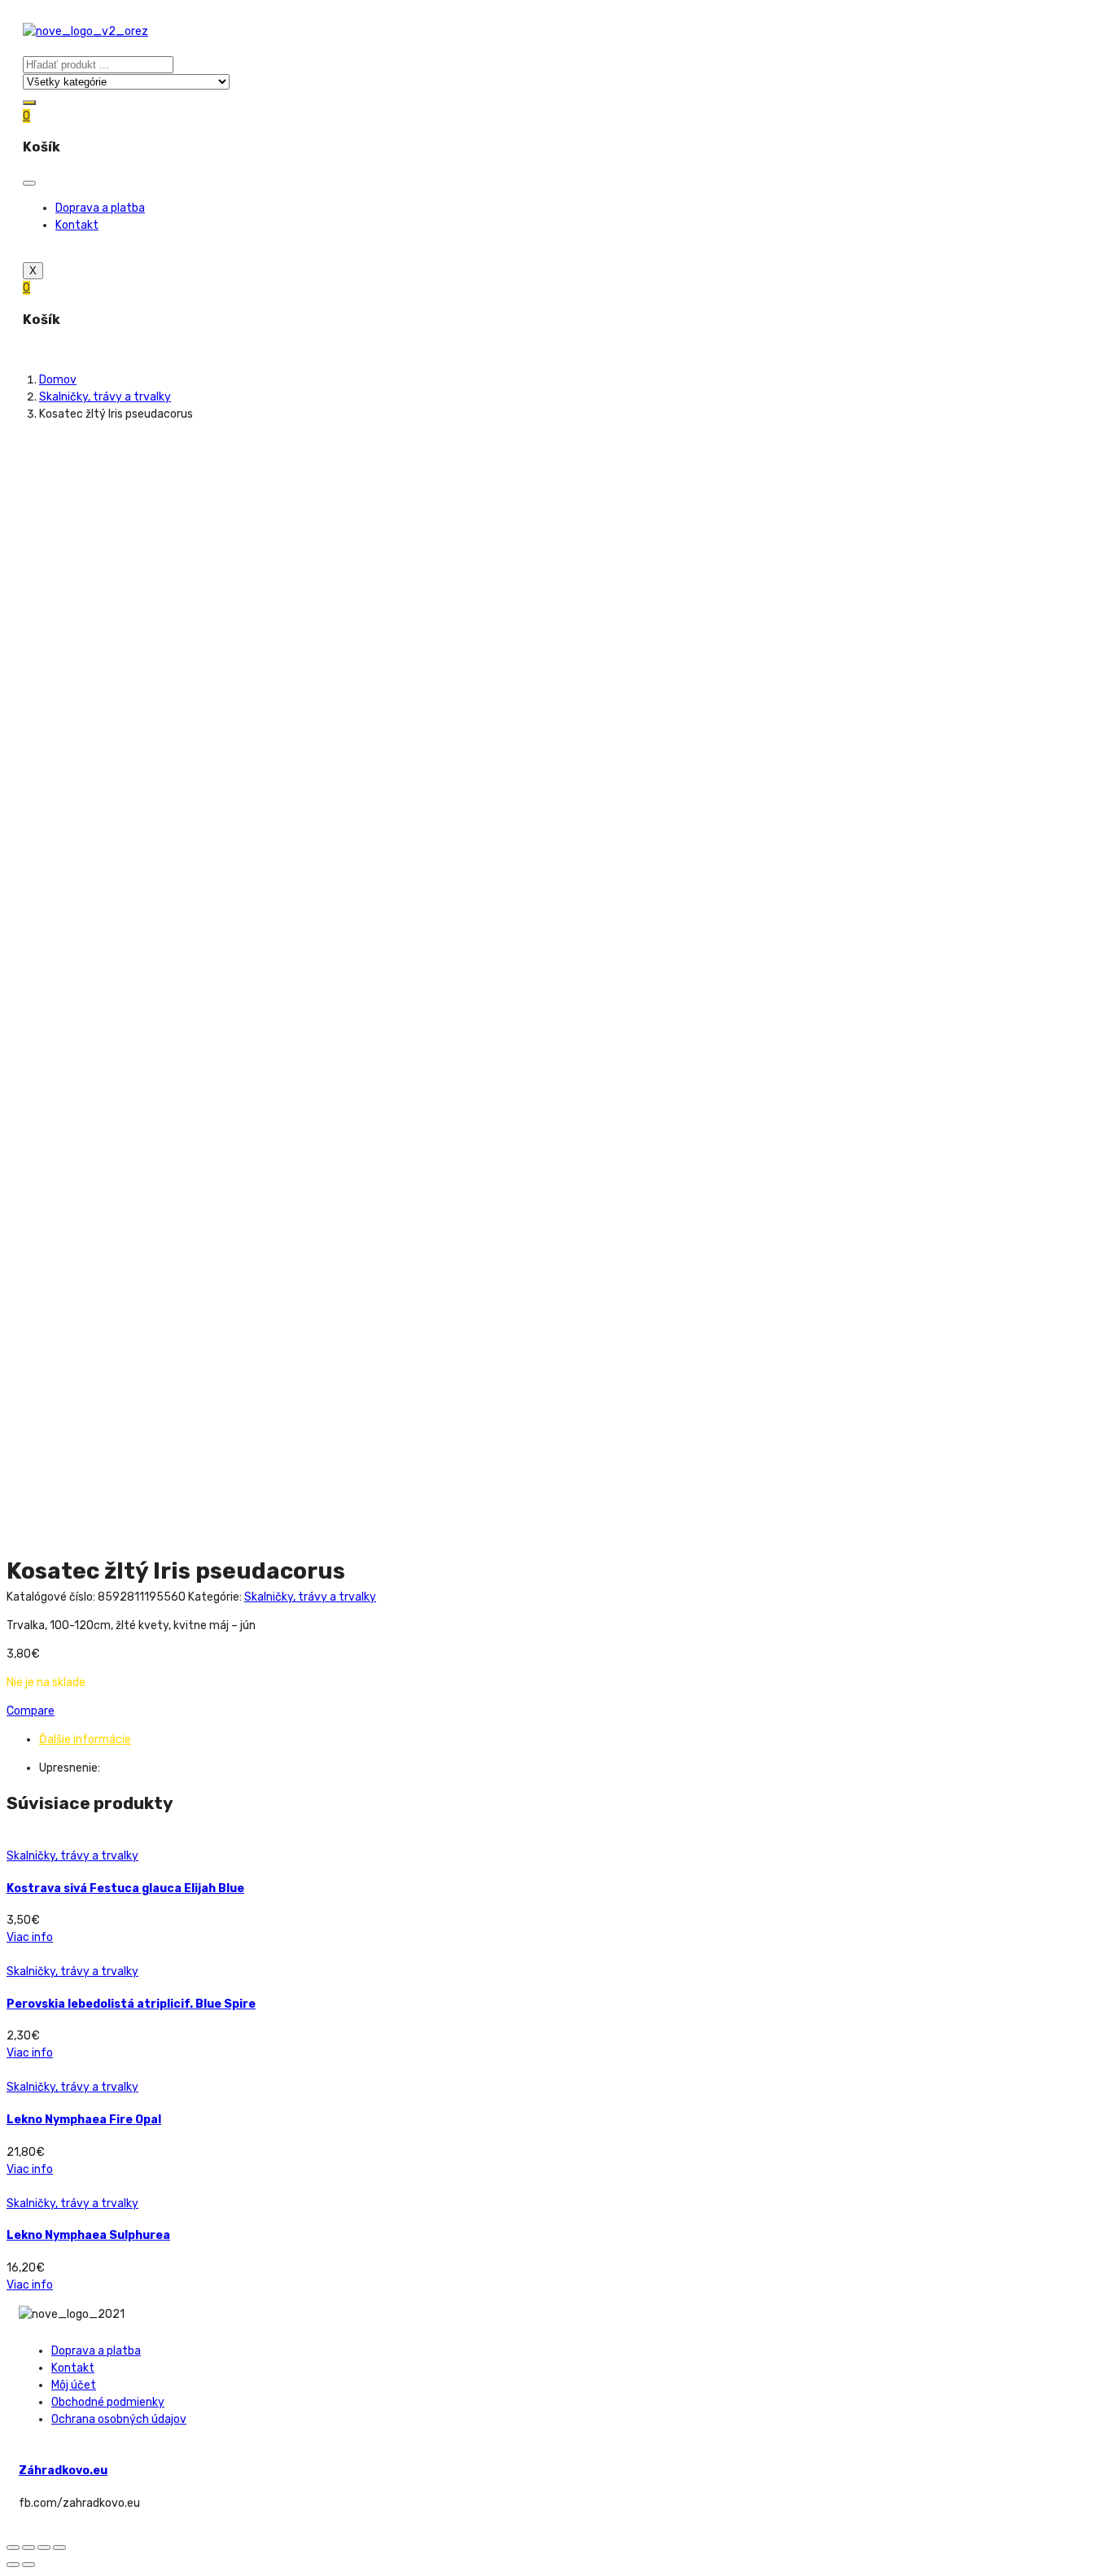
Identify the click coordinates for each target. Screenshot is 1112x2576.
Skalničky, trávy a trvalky (105, 397)
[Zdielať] (28, 2548)
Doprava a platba (100, 208)
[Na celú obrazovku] (44, 2548)
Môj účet (74, 2385)
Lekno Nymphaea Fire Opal (84, 2120)
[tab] (572, 1739)
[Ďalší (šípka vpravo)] (28, 2565)
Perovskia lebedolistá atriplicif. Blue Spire (131, 2004)
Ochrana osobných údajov (119, 2419)
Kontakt (77, 225)
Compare (31, 1711)
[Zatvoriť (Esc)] (13, 2548)
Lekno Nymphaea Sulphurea (88, 2235)
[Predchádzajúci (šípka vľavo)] (13, 2565)
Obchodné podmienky (108, 2402)
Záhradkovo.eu (63, 2471)
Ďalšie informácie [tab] (85, 1739)
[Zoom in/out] (59, 2548)
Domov (58, 380)
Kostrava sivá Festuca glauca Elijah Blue (125, 1888)
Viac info (30, 1937)
